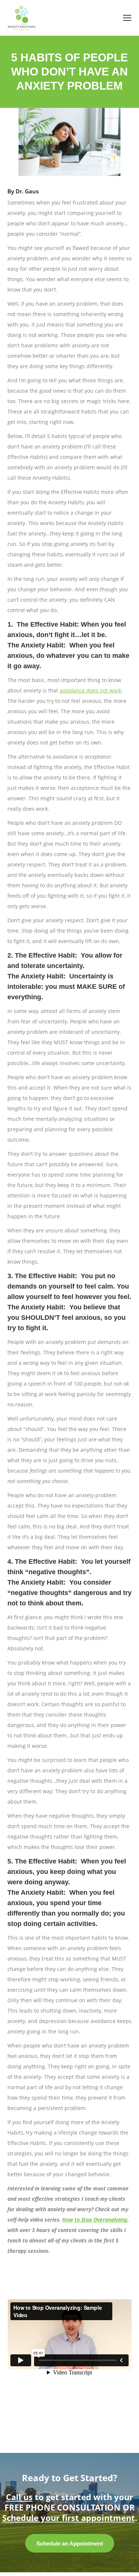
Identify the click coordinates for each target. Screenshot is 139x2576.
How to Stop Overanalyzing (95, 2220)
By (23, 191)
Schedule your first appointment (69, 2518)
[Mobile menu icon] (127, 18)
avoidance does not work (90, 690)
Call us (19, 2497)
